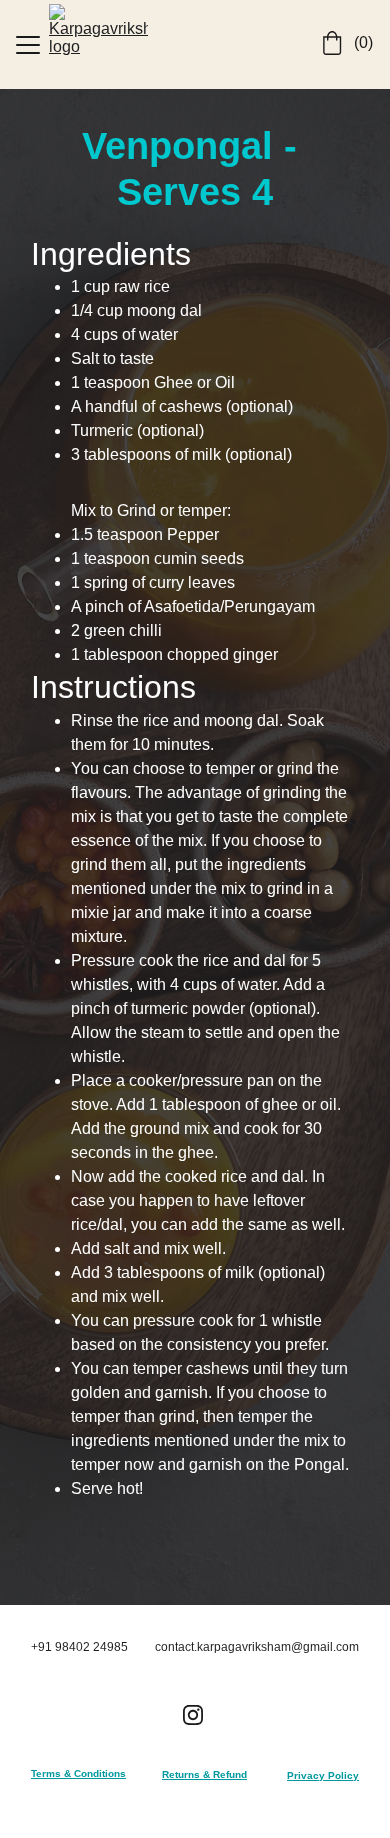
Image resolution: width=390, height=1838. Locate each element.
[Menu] (28, 45)
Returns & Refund (204, 1774)
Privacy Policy (323, 1775)
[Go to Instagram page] (193, 1715)
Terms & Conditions (78, 1773)
